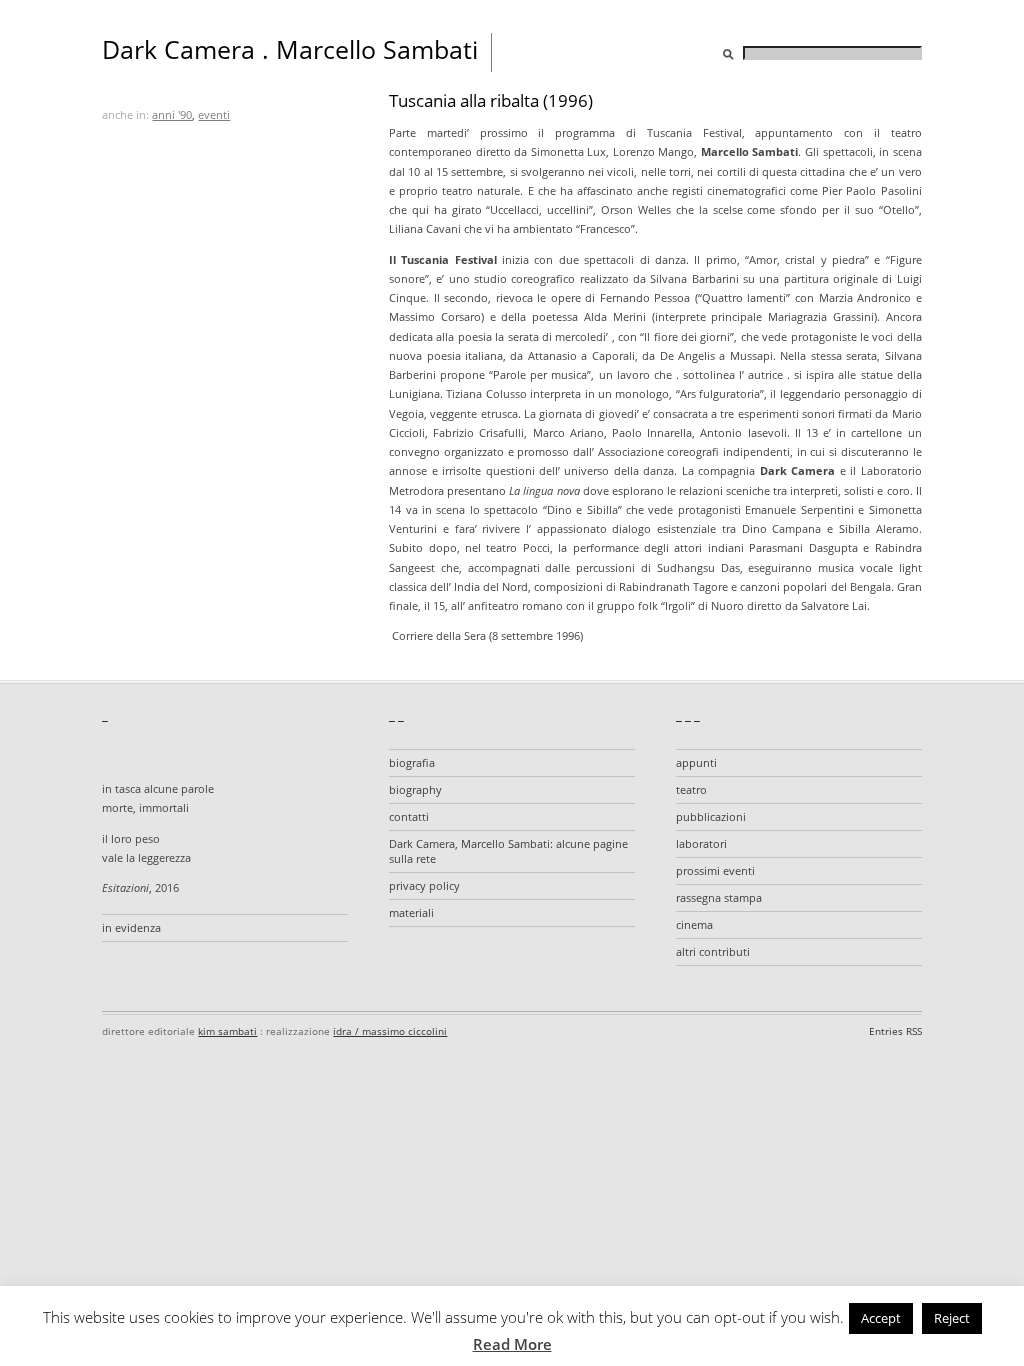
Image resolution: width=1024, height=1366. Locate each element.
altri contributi (713, 951)
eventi (214, 114)
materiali (411, 912)
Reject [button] (952, 1318)
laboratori (701, 843)
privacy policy (424, 885)
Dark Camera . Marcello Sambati (290, 49)
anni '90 (172, 114)
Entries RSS (895, 1031)
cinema (694, 924)
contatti (409, 816)
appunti (696, 762)
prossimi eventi (715, 870)
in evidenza (131, 927)
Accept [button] (881, 1318)
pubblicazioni (711, 816)
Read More (512, 1344)
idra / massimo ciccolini (390, 1031)
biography (415, 789)
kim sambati (227, 1031)
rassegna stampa (719, 897)
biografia (412, 762)
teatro (691, 789)
